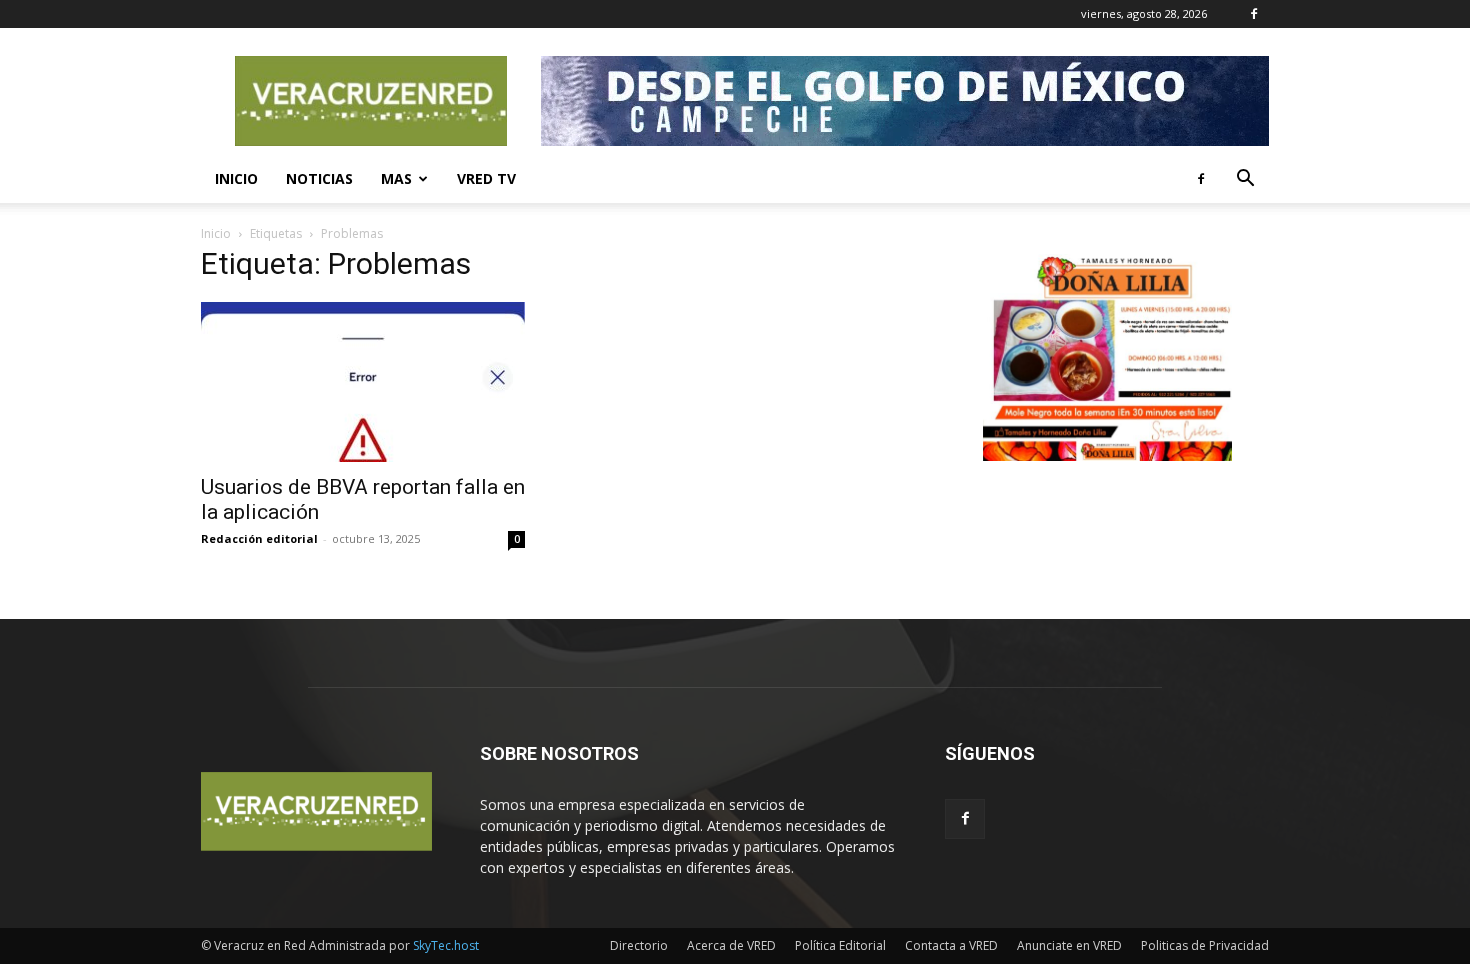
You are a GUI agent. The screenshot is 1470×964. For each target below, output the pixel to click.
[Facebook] (1254, 14)
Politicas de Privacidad (1205, 945)
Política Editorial (840, 945)
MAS (396, 178)
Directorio (639, 945)
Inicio (236, 178)
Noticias (319, 178)
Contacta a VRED (951, 945)
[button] (1245, 180)
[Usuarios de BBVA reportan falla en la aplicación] (363, 382)
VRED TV (486, 178)
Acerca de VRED (731, 945)
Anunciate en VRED (1069, 945)
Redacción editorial (259, 538)
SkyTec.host (446, 945)
